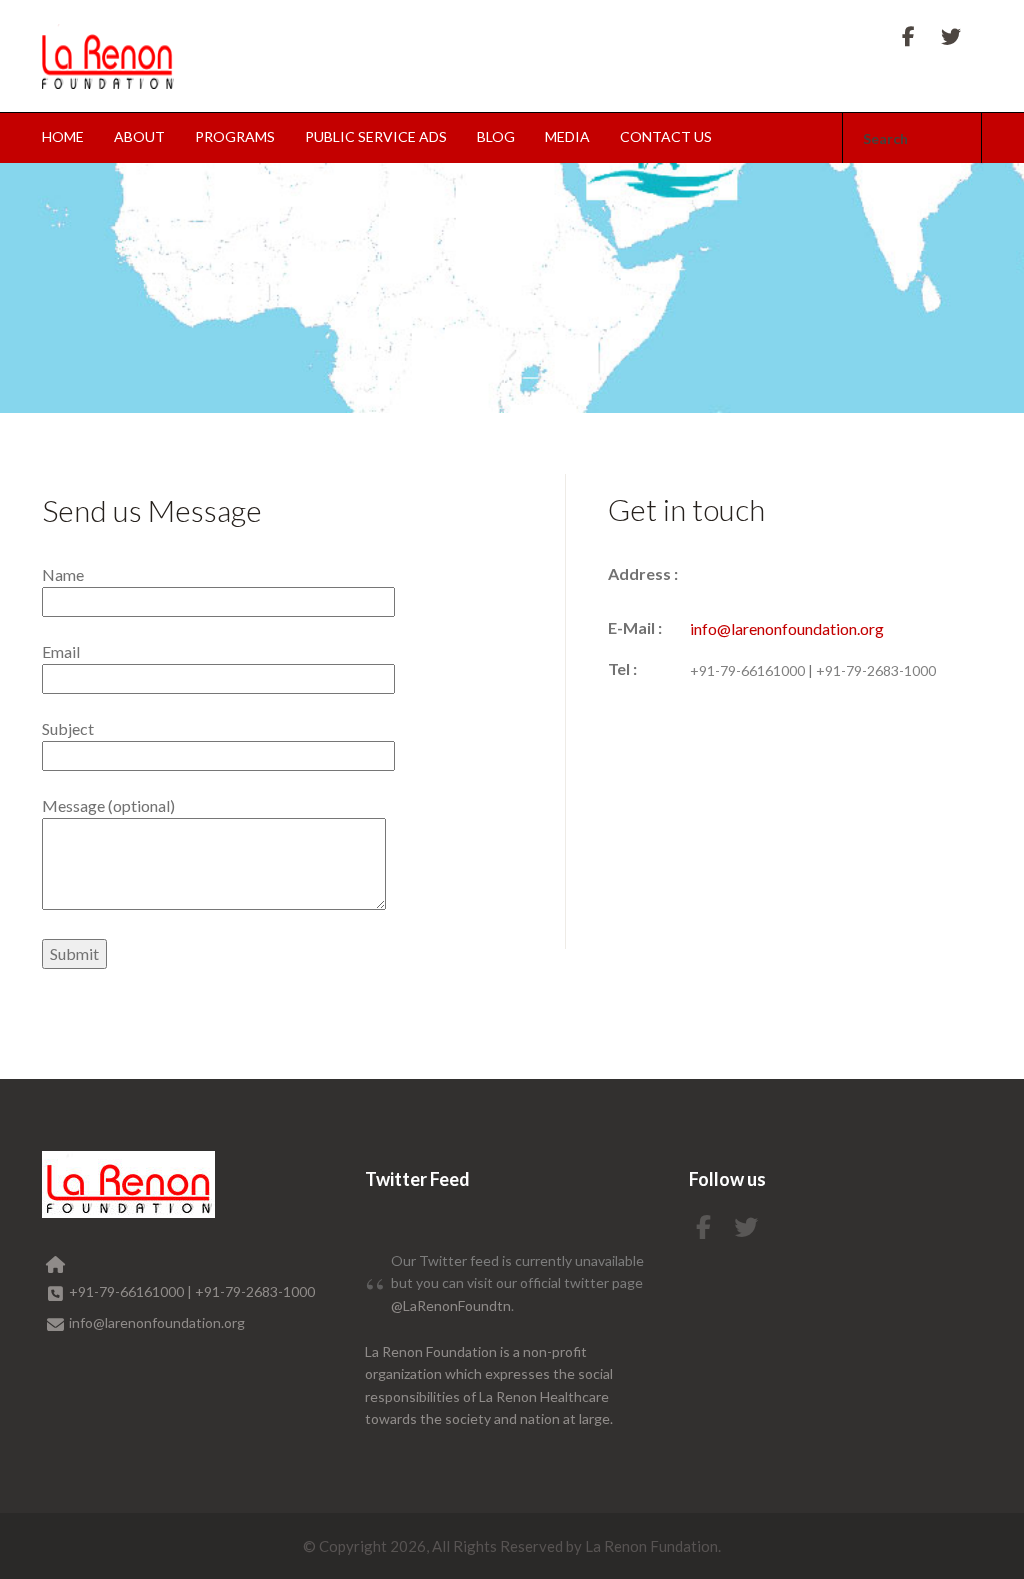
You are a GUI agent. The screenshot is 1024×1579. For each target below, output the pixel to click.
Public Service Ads (376, 136)
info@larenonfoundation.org (787, 628)
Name (63, 574)
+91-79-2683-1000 (876, 670)
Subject (68, 728)
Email (61, 651)
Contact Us (666, 136)
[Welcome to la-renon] (108, 56)
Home (63, 136)
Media (567, 136)
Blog (496, 136)
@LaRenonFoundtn (451, 1305)
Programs (235, 136)
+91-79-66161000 (749, 670)
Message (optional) (108, 805)
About (139, 136)
